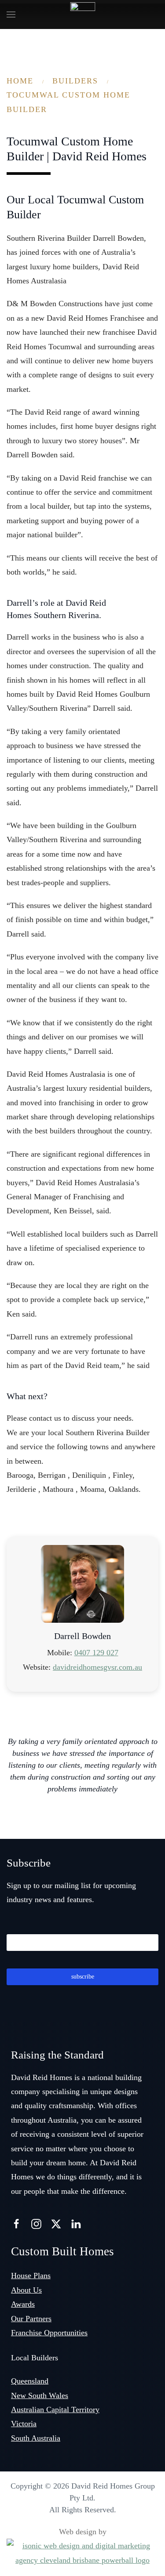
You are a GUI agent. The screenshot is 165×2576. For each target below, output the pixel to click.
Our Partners (31, 2319)
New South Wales (40, 2395)
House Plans (31, 2276)
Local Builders (35, 2358)
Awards (23, 2304)
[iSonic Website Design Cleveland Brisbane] (82, 2552)
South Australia (36, 2438)
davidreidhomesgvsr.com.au (97, 1667)
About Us (26, 2290)
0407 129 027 (96, 1653)
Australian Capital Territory (55, 2410)
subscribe (83, 1977)
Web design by (83, 2532)
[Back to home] (82, 14)
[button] (11, 14)
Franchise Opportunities (49, 2333)
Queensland (30, 2381)
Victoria (24, 2424)
